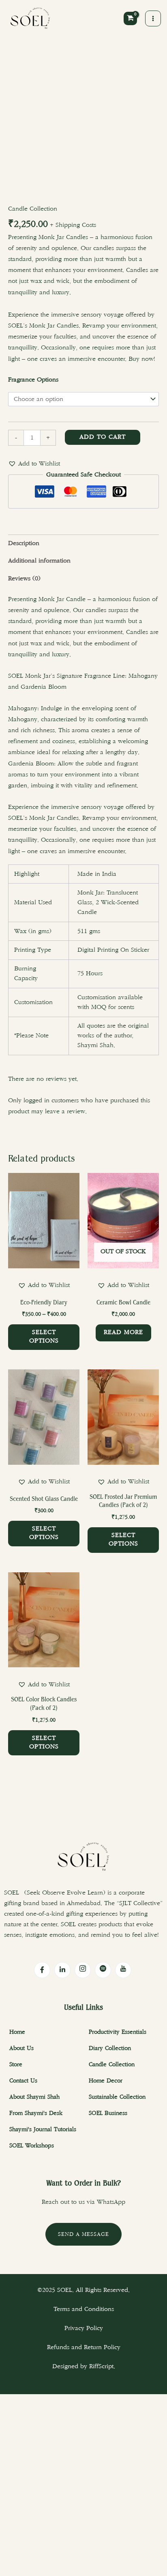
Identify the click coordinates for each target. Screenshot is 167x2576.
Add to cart (103, 437)
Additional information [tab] (39, 561)
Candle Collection (33, 209)
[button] (34, 464)
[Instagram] (83, 1970)
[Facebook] (42, 1970)
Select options (44, 1337)
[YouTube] (123, 1970)
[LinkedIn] (62, 1970)
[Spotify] (103, 1970)
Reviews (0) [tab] (24, 579)
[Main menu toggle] (153, 18)
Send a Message (83, 2234)
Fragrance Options (33, 380)
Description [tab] (24, 543)
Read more (123, 1332)
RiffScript (101, 2366)
